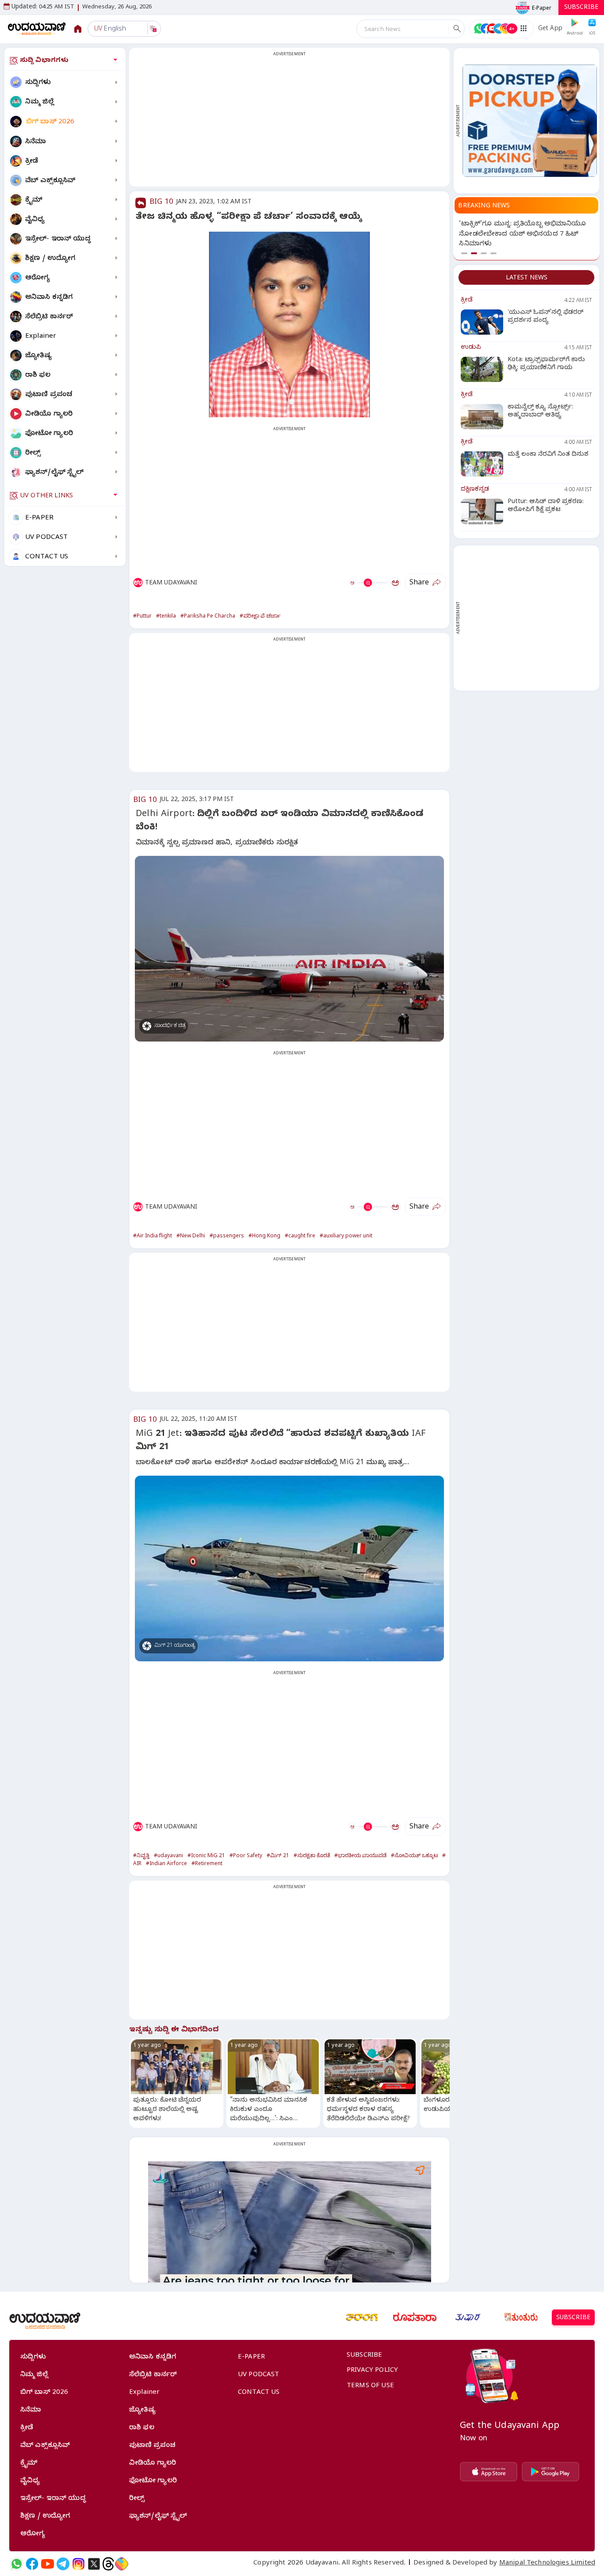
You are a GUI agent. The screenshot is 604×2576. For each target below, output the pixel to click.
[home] (37, 29)
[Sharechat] (122, 2564)
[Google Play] (550, 2472)
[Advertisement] (289, 122)
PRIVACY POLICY (372, 2371)
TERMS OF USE (370, 2386)
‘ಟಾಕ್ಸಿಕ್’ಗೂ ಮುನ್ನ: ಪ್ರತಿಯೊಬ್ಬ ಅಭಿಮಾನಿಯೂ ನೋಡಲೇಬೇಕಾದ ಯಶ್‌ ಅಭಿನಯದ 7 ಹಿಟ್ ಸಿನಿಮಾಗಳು (522, 235)
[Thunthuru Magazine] (521, 2317)
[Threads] (108, 2564)
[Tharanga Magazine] (362, 2317)
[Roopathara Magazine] (415, 2317)
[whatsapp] (17, 2564)
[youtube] (48, 2564)
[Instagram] (78, 2564)
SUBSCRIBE (581, 8)
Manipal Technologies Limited (547, 2564)
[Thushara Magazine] (468, 2317)
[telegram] (63, 2564)
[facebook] (32, 2564)
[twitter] (94, 2564)
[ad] (530, 120)
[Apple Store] (489, 2472)
